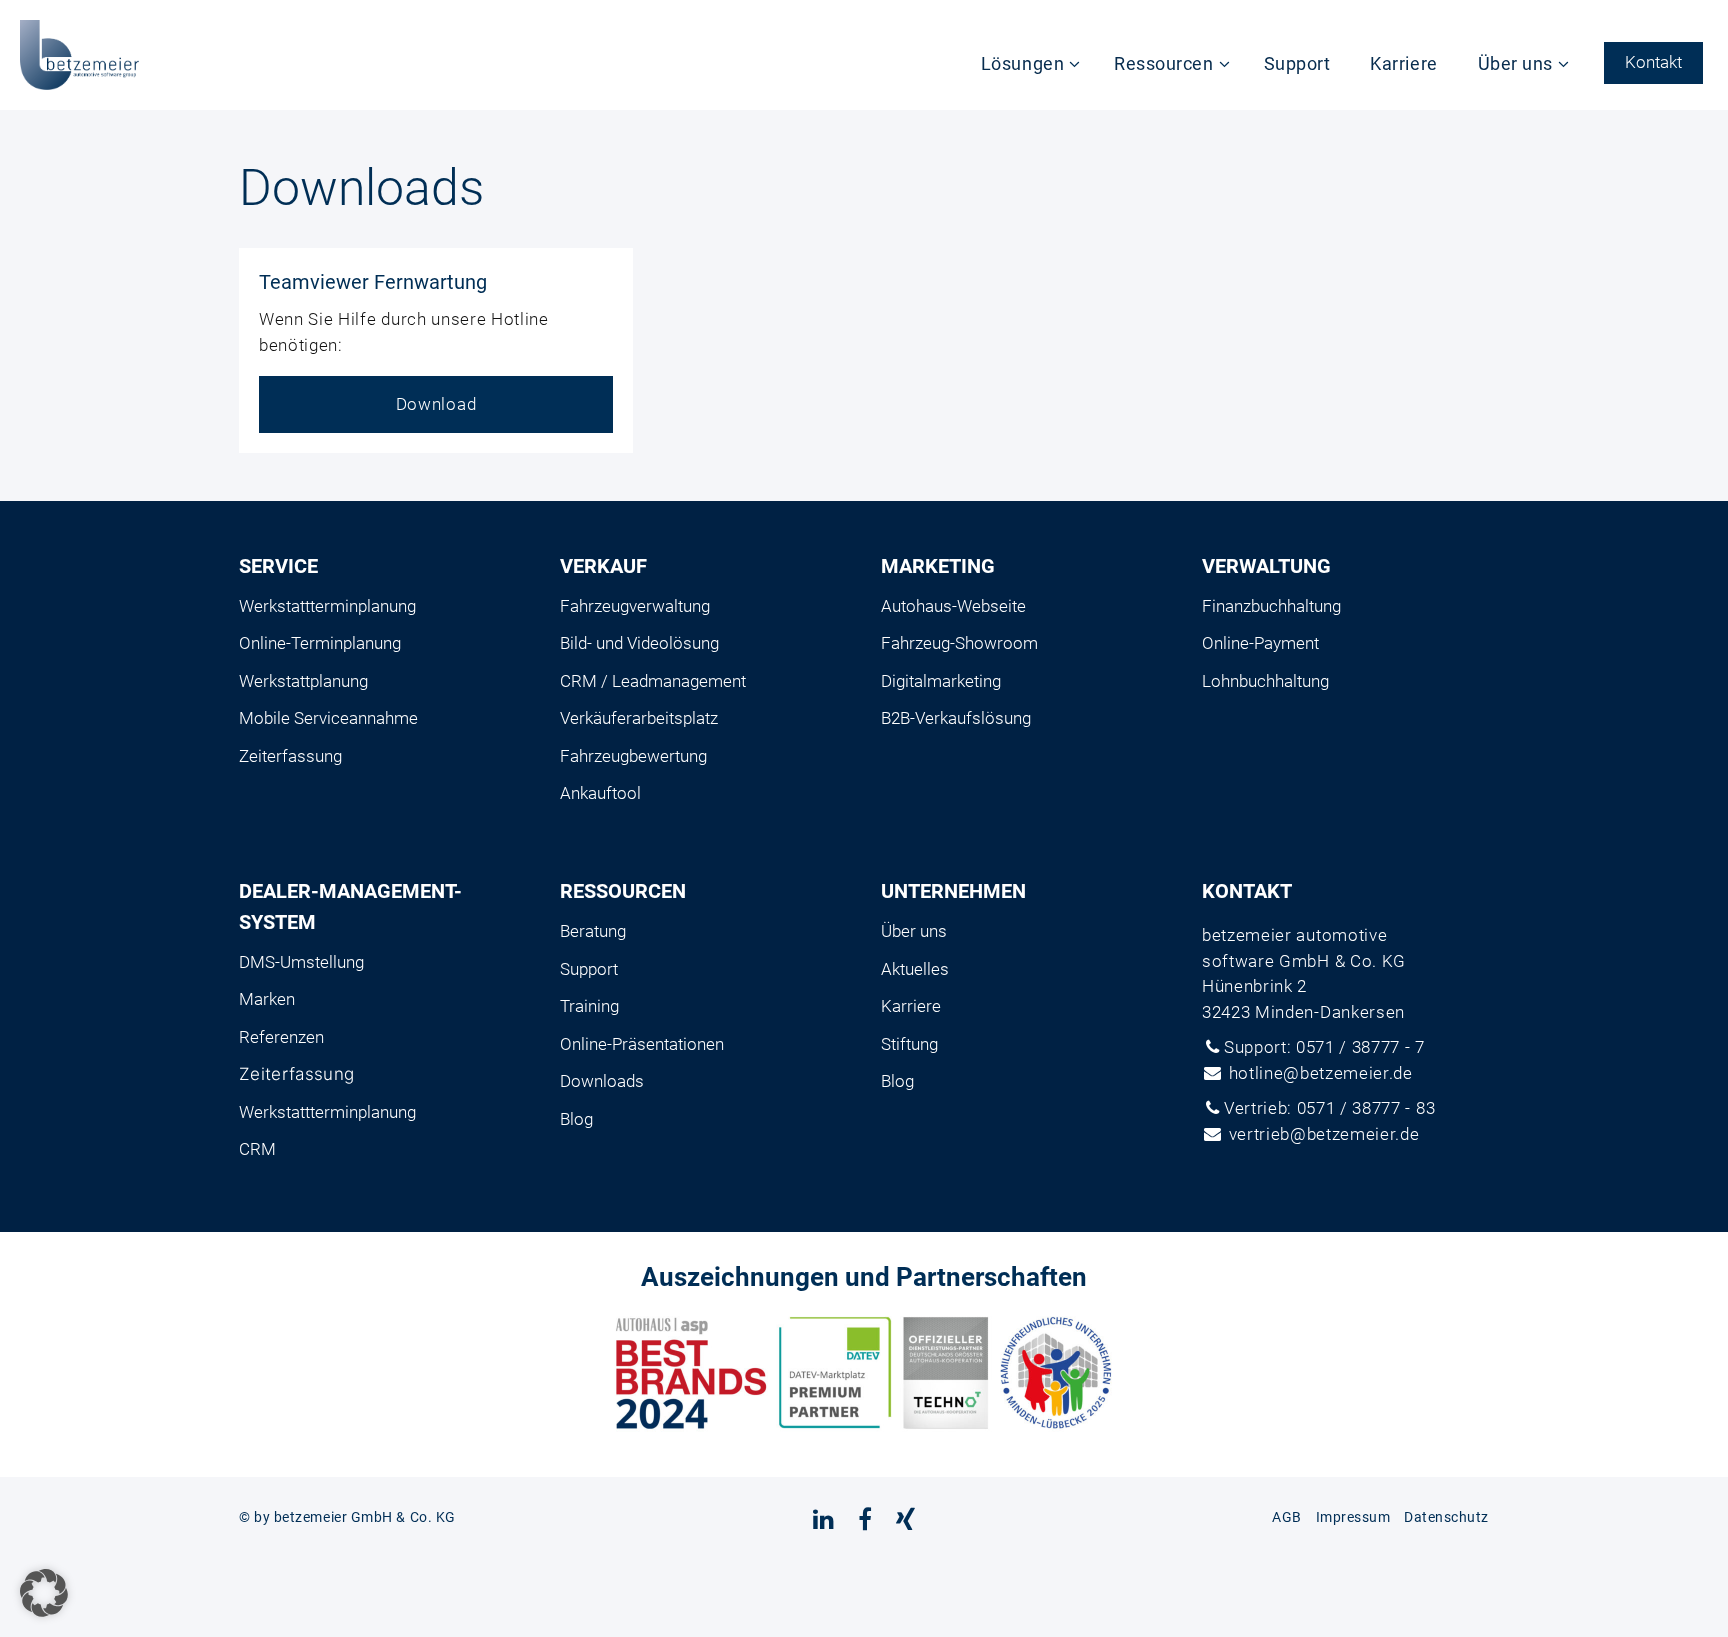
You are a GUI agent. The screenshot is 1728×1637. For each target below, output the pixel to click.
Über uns (1515, 63)
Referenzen (281, 1037)
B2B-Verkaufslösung (956, 718)
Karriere (1403, 63)
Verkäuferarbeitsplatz (639, 718)
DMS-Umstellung (301, 962)
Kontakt (1653, 62)
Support (1297, 63)
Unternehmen (953, 891)
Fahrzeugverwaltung (635, 606)
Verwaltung (1266, 566)
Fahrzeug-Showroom (959, 643)
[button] (44, 1593)
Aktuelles (915, 969)
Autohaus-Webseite (953, 606)
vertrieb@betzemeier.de (1324, 1134)
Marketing (938, 566)
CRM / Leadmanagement (653, 681)
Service (278, 566)
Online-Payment (1260, 643)
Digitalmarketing (941, 681)
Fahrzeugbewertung (633, 756)
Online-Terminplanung (320, 643)
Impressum (1353, 1517)
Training (589, 1006)
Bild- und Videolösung (639, 643)
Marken (267, 999)
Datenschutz (1446, 1517)
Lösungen (1022, 63)
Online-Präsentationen (642, 1044)
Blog (576, 1119)
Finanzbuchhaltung (1271, 606)
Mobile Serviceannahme (328, 718)
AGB (1287, 1517)
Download (436, 404)
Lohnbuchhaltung (1265, 681)
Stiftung (909, 1044)
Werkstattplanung (303, 681)
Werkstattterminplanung (327, 606)
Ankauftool (600, 793)
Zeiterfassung (290, 756)
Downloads (602, 1081)
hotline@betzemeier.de (1321, 1073)
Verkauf (603, 566)
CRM (257, 1149)
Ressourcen (1163, 63)
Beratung (593, 931)
